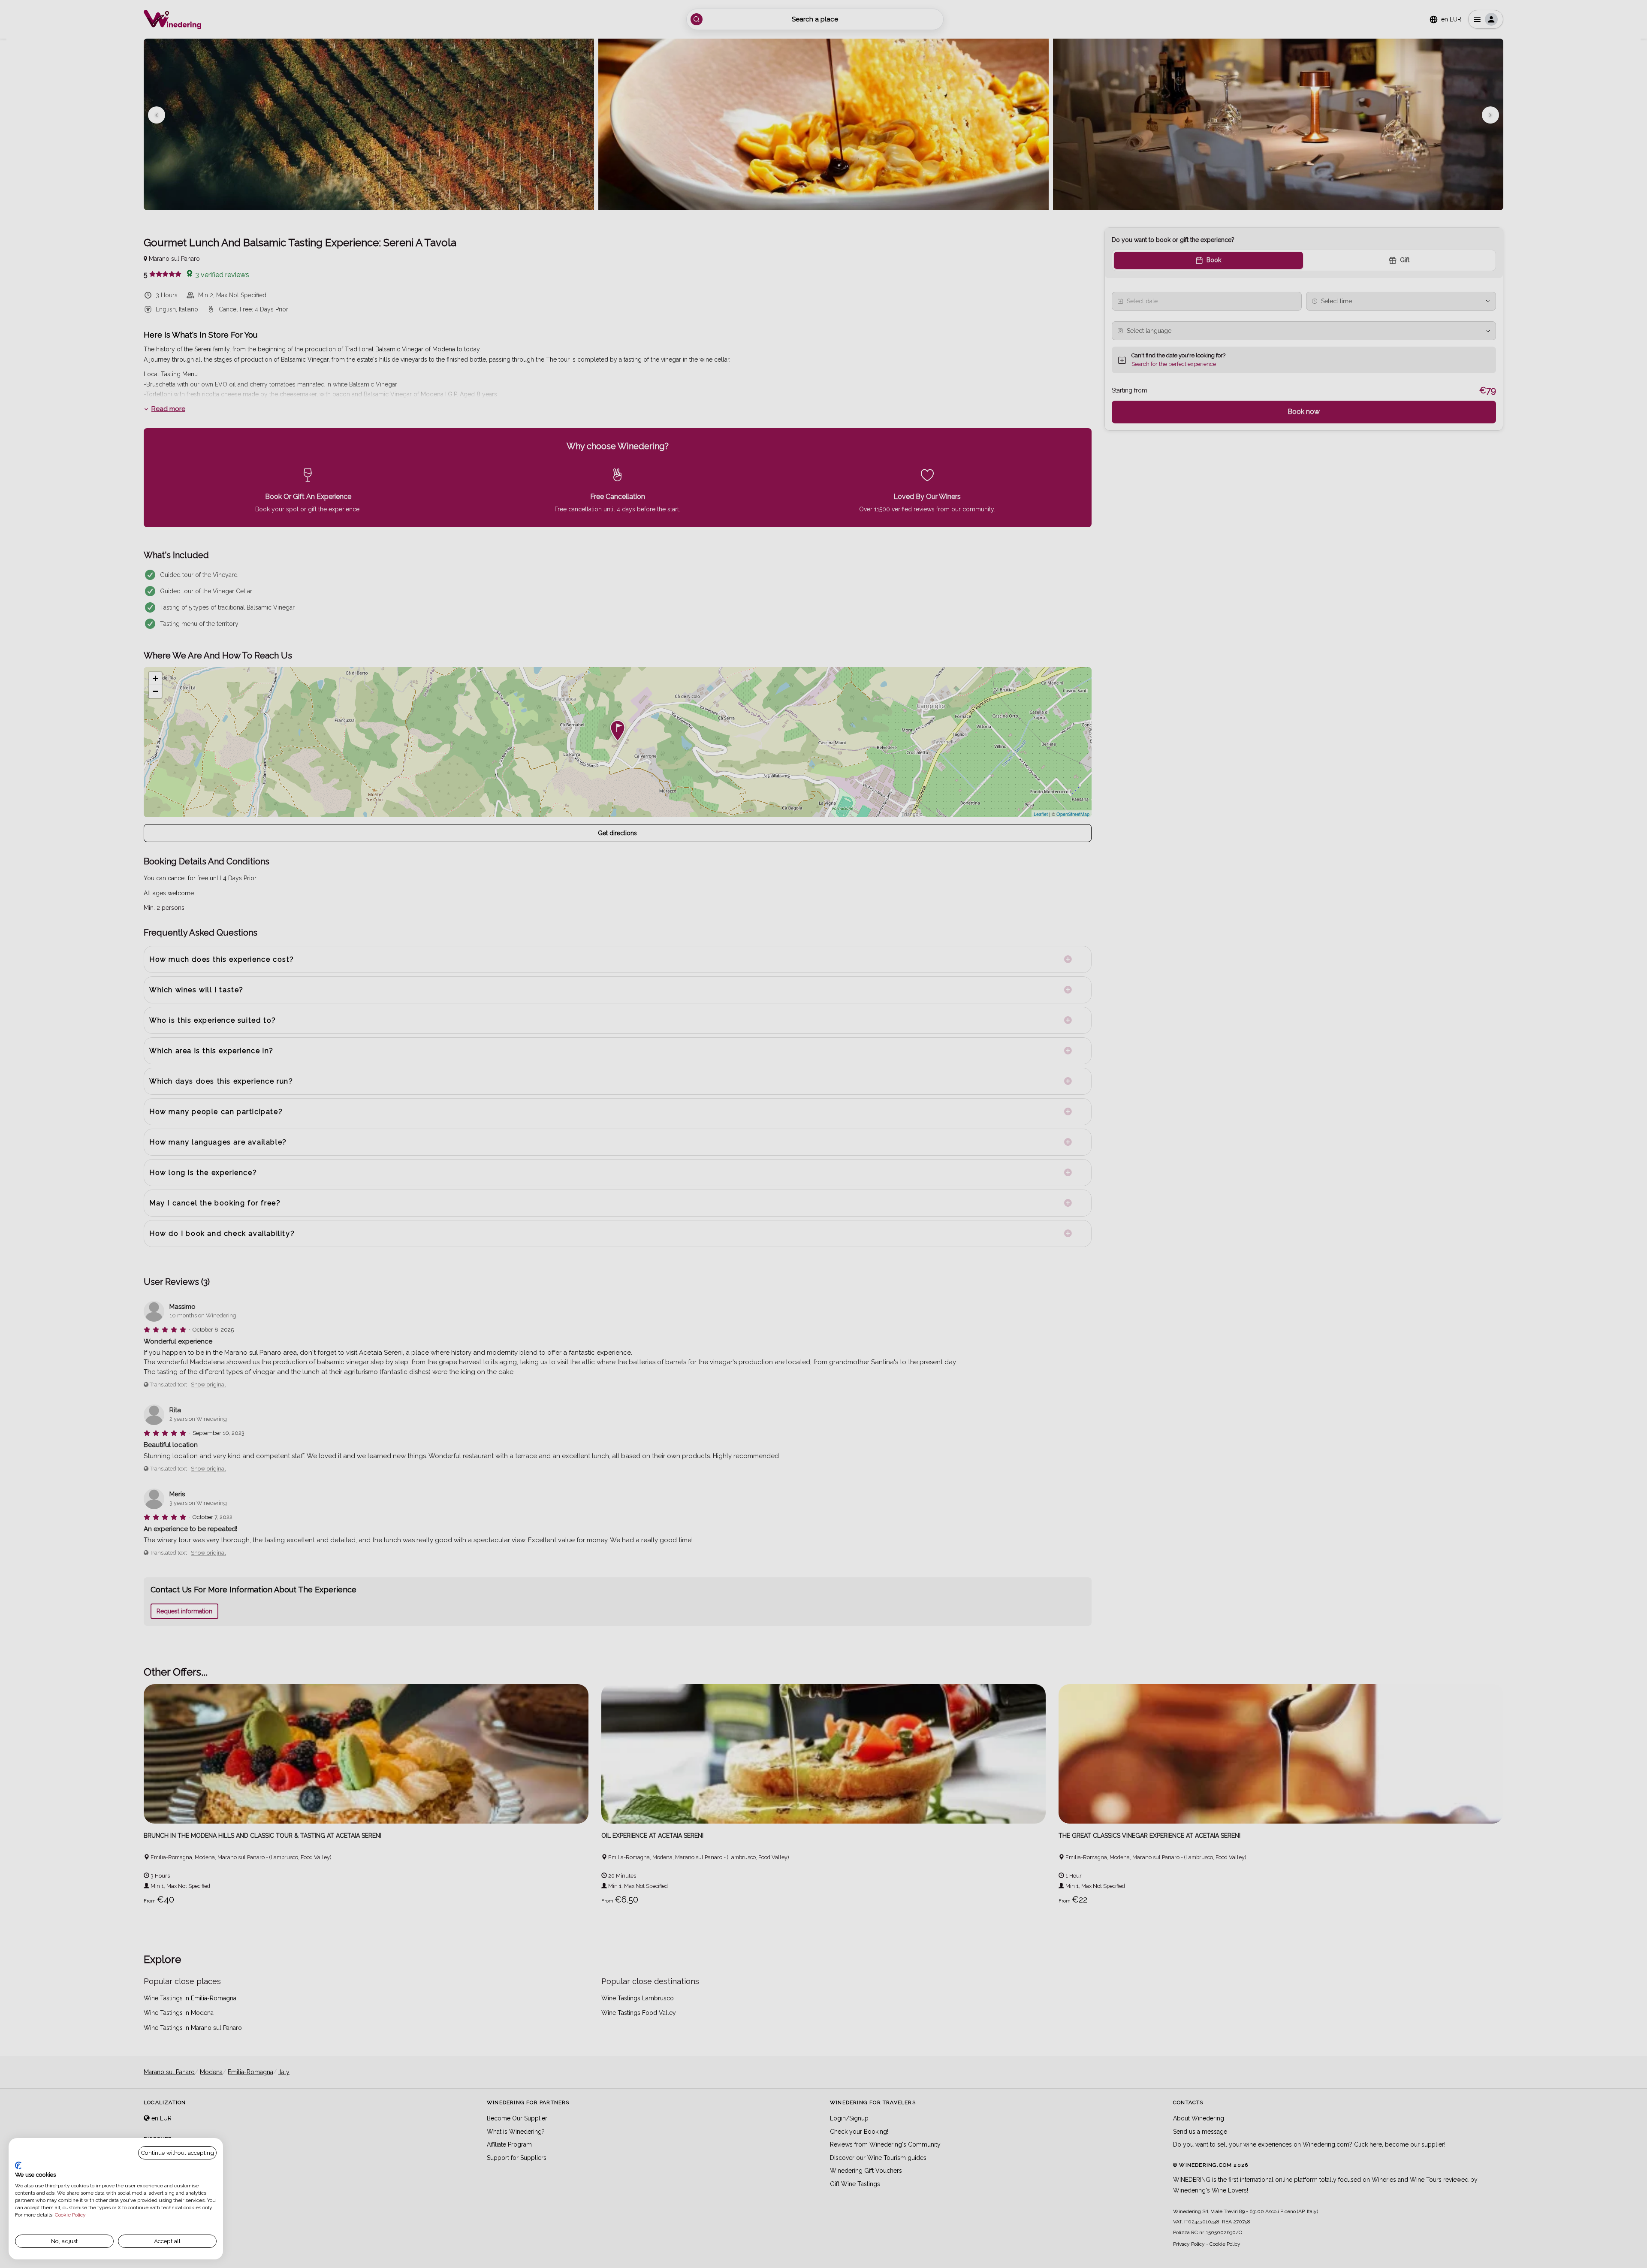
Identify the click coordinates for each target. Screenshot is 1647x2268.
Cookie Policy (70, 2215)
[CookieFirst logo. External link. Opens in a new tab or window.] (18, 2165)
